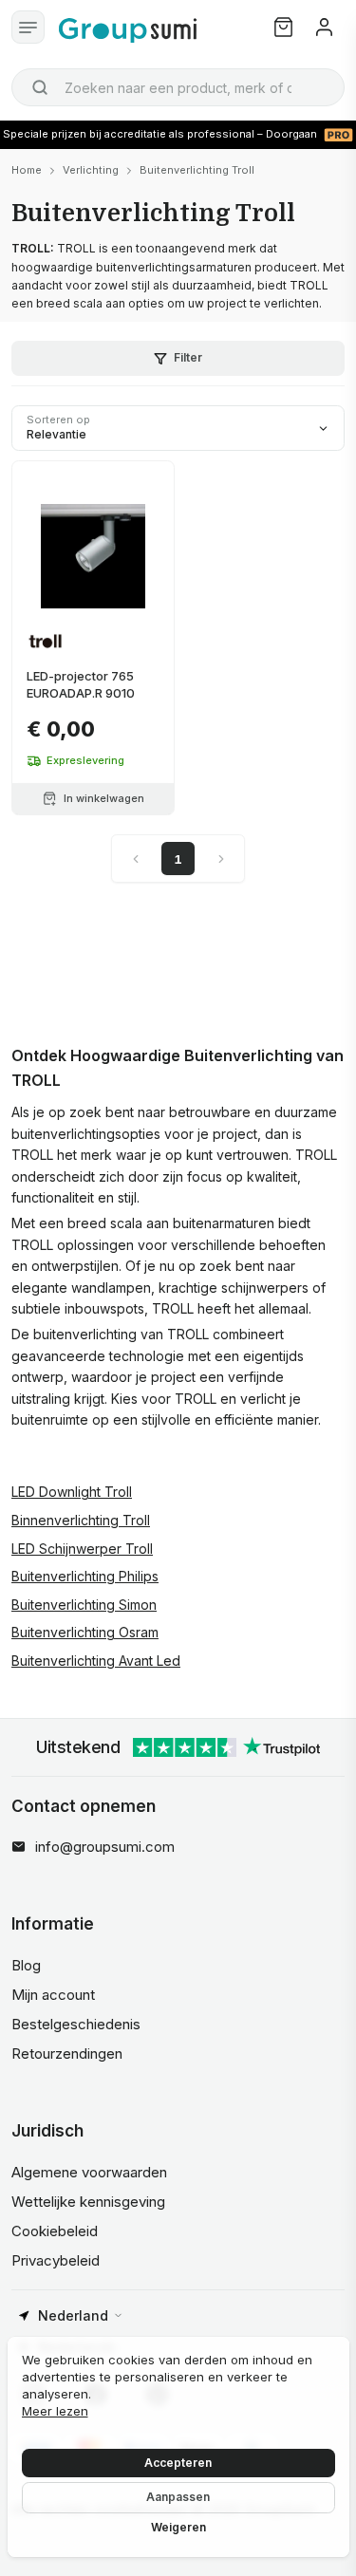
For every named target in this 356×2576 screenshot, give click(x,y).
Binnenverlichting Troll (81, 1520)
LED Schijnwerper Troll (82, 1549)
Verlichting (91, 170)
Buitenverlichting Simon (84, 1605)
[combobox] (178, 87)
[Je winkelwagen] (283, 27)
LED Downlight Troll (72, 1492)
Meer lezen (55, 2411)
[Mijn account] (324, 27)
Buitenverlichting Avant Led (96, 1661)
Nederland (73, 2315)
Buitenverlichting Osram (85, 1632)
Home (27, 170)
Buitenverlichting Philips (85, 1576)
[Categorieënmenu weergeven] (28, 27)
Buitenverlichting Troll (197, 170)
